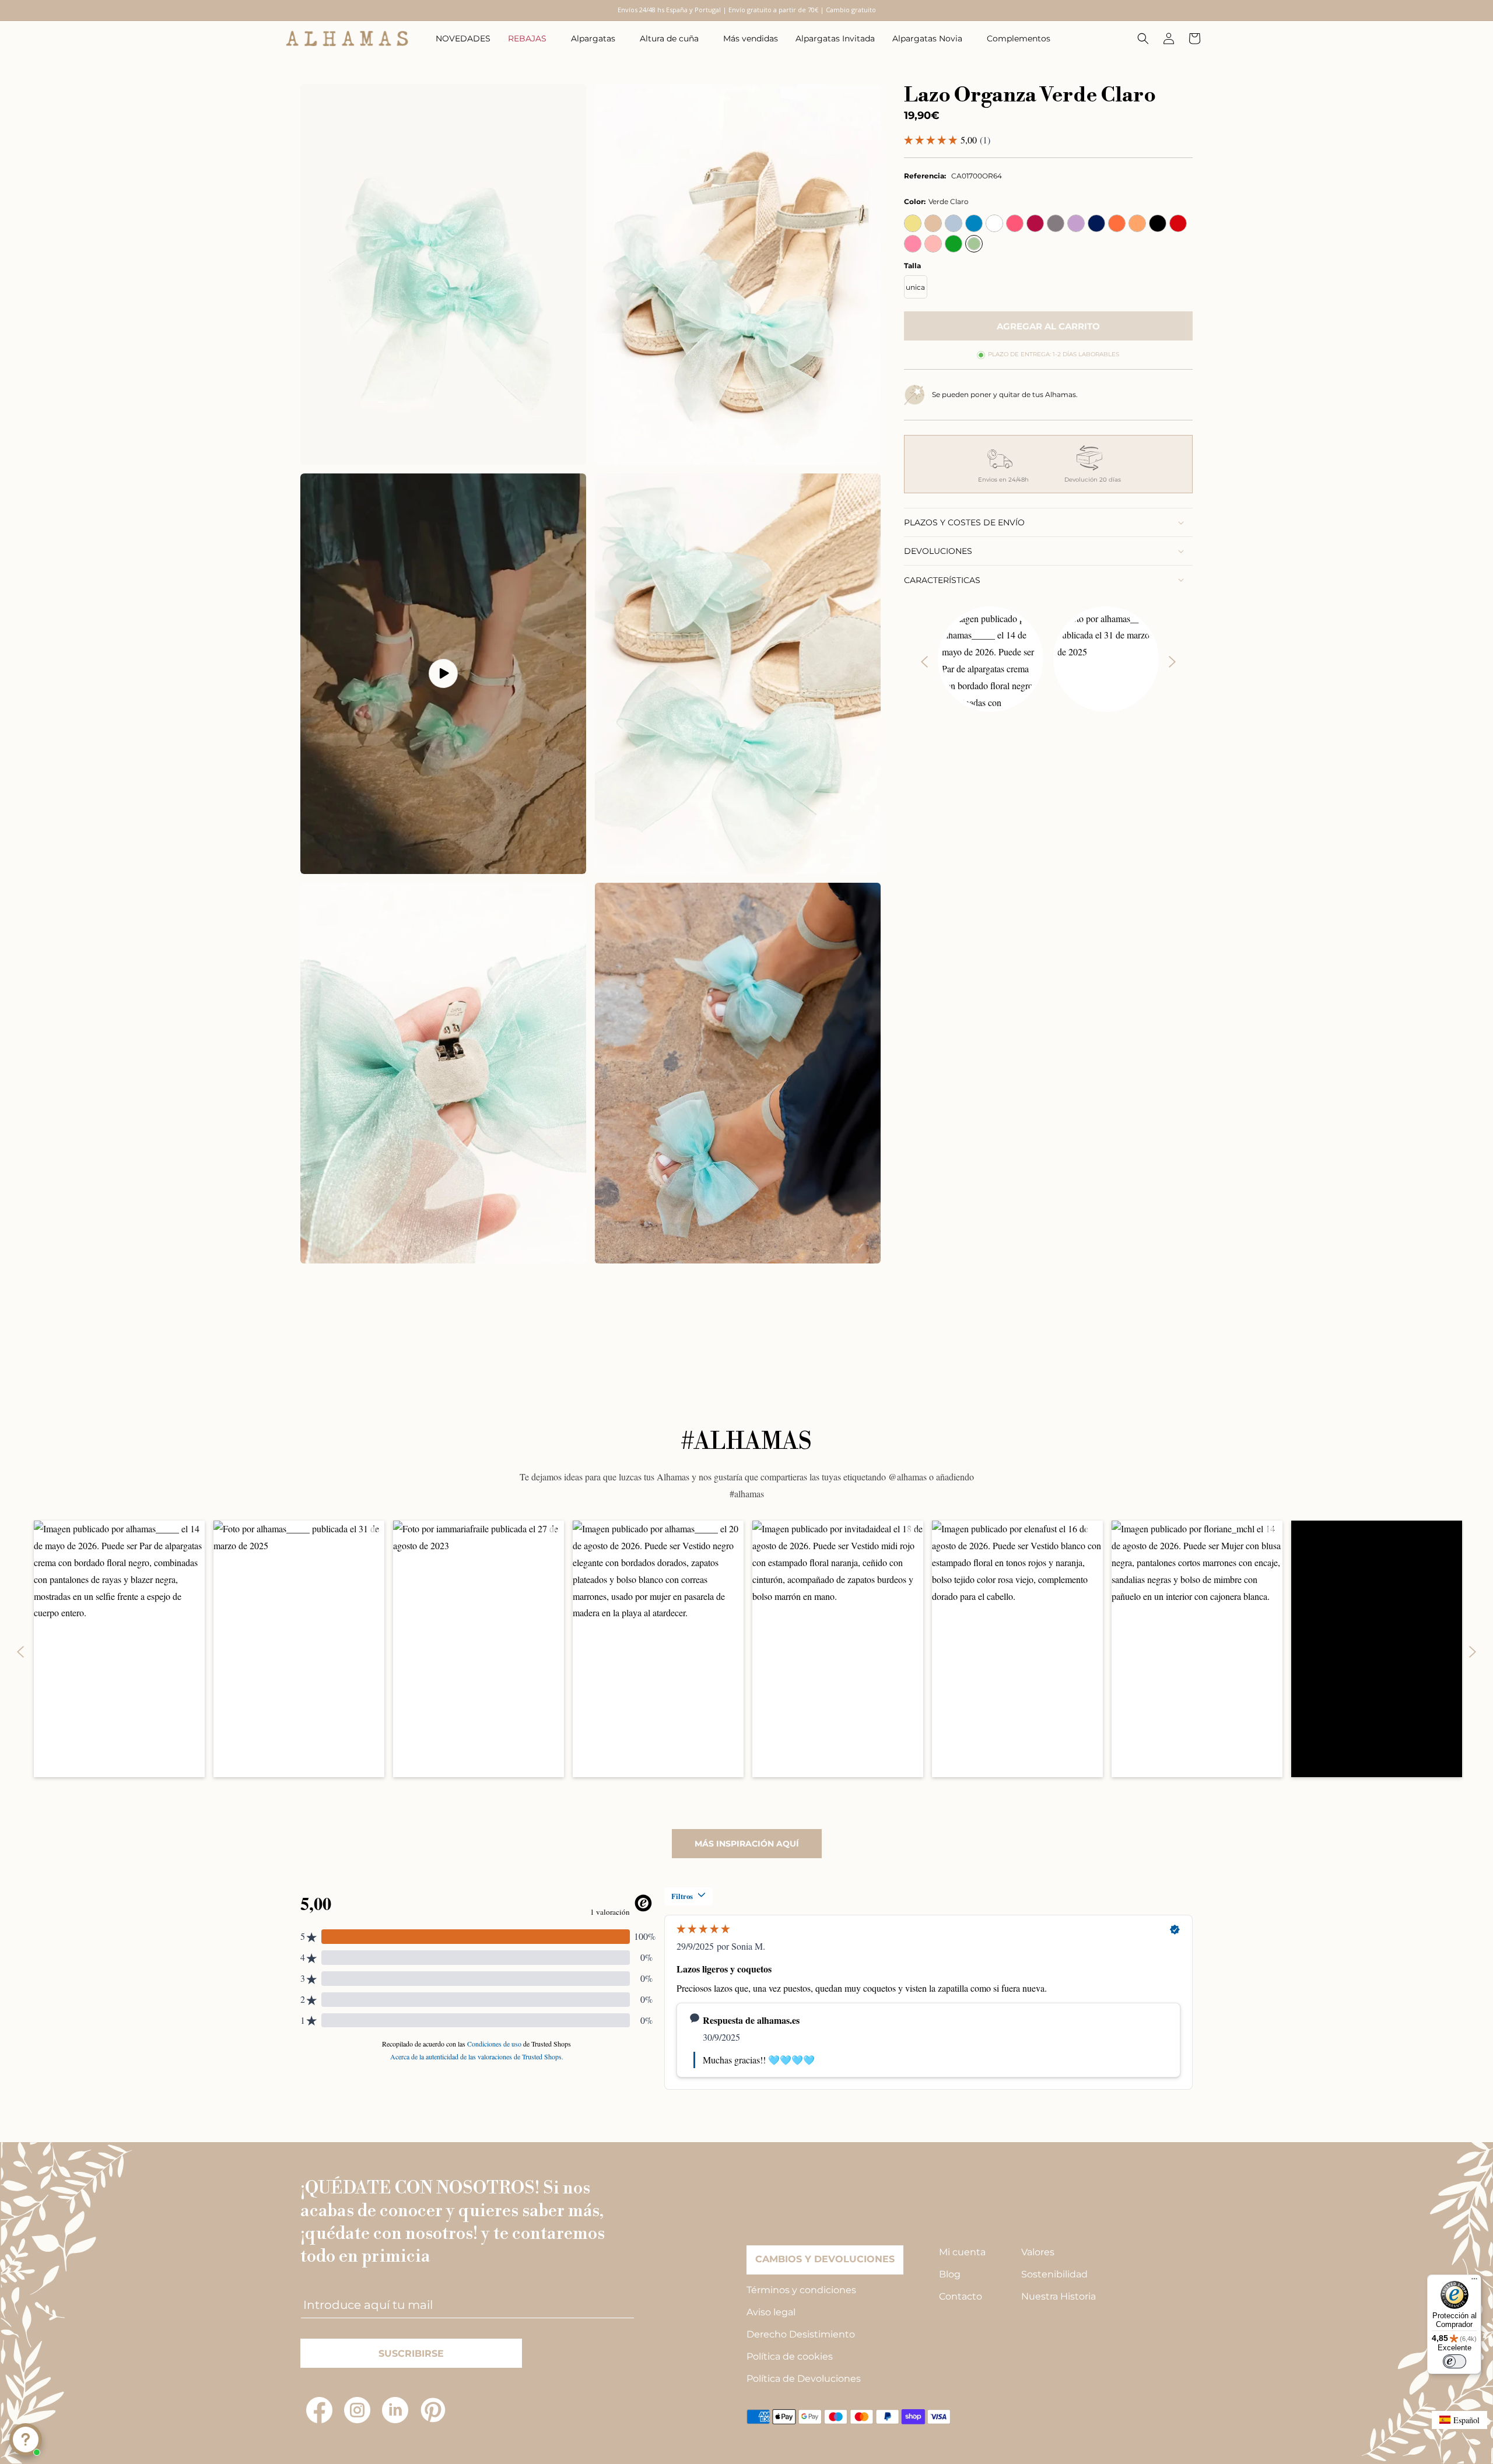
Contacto (961, 2296)
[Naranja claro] (1137, 223)
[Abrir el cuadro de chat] (26, 2440)
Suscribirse (411, 2354)
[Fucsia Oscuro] (1035, 223)
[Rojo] (1178, 223)
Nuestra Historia (1059, 2296)
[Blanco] (994, 223)
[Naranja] (1117, 223)
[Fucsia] (1015, 223)
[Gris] (1056, 223)
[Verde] (954, 244)
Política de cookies (790, 2356)
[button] (531, 38)
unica (915, 287)
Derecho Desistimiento (801, 2334)
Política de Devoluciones (804, 2379)
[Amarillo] (913, 223)
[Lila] (1076, 223)
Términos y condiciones (801, 2290)
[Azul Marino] (1096, 223)
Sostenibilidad (1054, 2274)
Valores (1038, 2252)
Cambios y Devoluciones (825, 2259)
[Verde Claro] (974, 244)
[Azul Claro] (954, 223)
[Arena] (933, 223)
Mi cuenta (962, 2252)
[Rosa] (913, 244)
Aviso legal (771, 2312)
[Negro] (1158, 223)
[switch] (1455, 2361)
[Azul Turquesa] (974, 223)
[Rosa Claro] (933, 244)
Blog (950, 2274)
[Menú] (1474, 2282)
